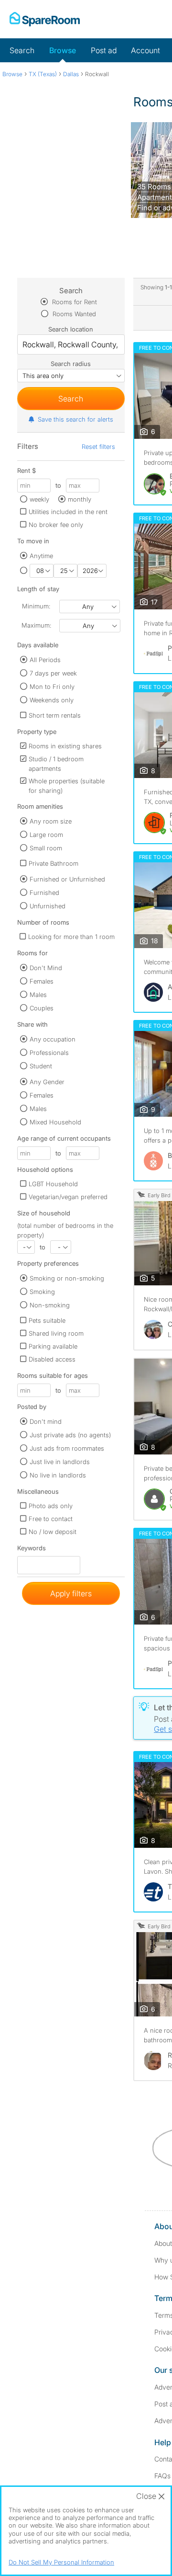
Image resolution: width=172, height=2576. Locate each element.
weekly (39, 499)
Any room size (51, 821)
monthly (80, 499)
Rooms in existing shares (65, 746)
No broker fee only (56, 525)
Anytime (41, 556)
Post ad (104, 50)
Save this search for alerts (75, 419)
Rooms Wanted (73, 314)
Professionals (49, 1053)
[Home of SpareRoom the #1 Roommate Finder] (45, 19)
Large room (46, 835)
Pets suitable (47, 1320)
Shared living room (56, 1333)
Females (42, 981)
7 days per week (53, 673)
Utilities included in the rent (68, 512)
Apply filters (71, 1593)
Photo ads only (51, 1506)
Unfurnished (48, 906)
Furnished (44, 893)
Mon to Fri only (52, 687)
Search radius (71, 364)
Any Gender (47, 1082)
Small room (46, 848)
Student (41, 1066)
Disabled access (52, 1359)
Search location (71, 329)
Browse (63, 50)
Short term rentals (55, 715)
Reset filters (98, 447)
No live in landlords (58, 1475)
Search (22, 50)
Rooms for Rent (74, 302)
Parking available (53, 1346)
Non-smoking (50, 1305)
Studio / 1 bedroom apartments (56, 764)
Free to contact (51, 1519)
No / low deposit (53, 1532)
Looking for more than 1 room (71, 937)
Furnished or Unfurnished (67, 879)
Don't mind (46, 1421)
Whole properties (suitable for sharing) (67, 786)
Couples (42, 1008)
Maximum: (36, 625)
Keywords (32, 1550)
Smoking (42, 1292)
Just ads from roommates (67, 1448)
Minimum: (36, 606)
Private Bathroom (54, 863)
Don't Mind (46, 968)
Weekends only (52, 700)
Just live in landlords (60, 1462)
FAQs (162, 2476)
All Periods (45, 660)
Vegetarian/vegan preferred (68, 1197)
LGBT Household (53, 1184)
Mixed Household (55, 1122)
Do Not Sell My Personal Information (61, 2562)
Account (145, 50)
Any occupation (53, 1039)
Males (38, 995)
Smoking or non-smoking (67, 1278)
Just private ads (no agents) (70, 1435)
